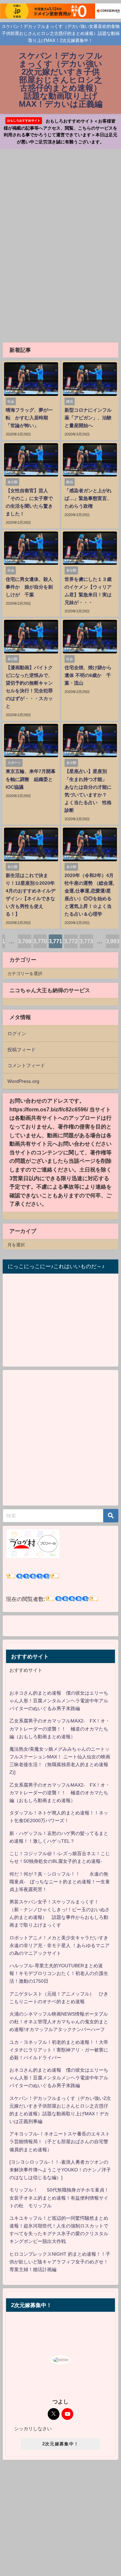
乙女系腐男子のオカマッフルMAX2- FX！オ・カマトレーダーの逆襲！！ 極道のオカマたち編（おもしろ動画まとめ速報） (60, 1729)
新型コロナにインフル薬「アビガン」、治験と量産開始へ (88, 418)
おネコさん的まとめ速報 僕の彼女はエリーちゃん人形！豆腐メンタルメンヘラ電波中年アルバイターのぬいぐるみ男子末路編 (59, 1701)
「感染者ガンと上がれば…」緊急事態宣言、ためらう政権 (88, 498)
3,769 (25, 941)
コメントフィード (26, 1065)
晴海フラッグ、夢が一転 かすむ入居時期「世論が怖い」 (29, 418)
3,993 (113, 941)
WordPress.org (23, 1081)
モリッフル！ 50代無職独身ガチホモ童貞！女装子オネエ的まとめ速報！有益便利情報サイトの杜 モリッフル (59, 2198)
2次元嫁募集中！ (61, 2444)
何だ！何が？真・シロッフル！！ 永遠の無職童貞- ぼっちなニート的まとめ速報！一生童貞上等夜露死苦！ (60, 1882)
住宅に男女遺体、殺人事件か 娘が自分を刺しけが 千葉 (29, 587)
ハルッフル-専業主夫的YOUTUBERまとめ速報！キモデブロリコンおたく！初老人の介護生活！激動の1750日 (59, 1973)
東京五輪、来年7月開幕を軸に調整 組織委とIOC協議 (31, 779)
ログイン (17, 1033)
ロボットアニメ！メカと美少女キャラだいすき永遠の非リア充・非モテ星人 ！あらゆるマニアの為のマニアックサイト (59, 1945)
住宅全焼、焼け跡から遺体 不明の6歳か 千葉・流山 (88, 675)
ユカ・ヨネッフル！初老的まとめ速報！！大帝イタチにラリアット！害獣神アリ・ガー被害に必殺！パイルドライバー (59, 2050)
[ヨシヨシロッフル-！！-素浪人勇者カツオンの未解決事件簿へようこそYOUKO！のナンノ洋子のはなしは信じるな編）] (60, 2170)
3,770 (40, 941)
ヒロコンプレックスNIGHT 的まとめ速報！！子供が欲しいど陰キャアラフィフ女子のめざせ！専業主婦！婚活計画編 (60, 2262)
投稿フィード (22, 1050)
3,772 (71, 941)
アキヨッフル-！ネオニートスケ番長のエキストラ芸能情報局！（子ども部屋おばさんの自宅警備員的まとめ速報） (60, 2142)
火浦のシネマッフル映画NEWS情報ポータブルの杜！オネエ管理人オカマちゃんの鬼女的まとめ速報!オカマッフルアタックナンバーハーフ (59, 2022)
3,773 (86, 941)
